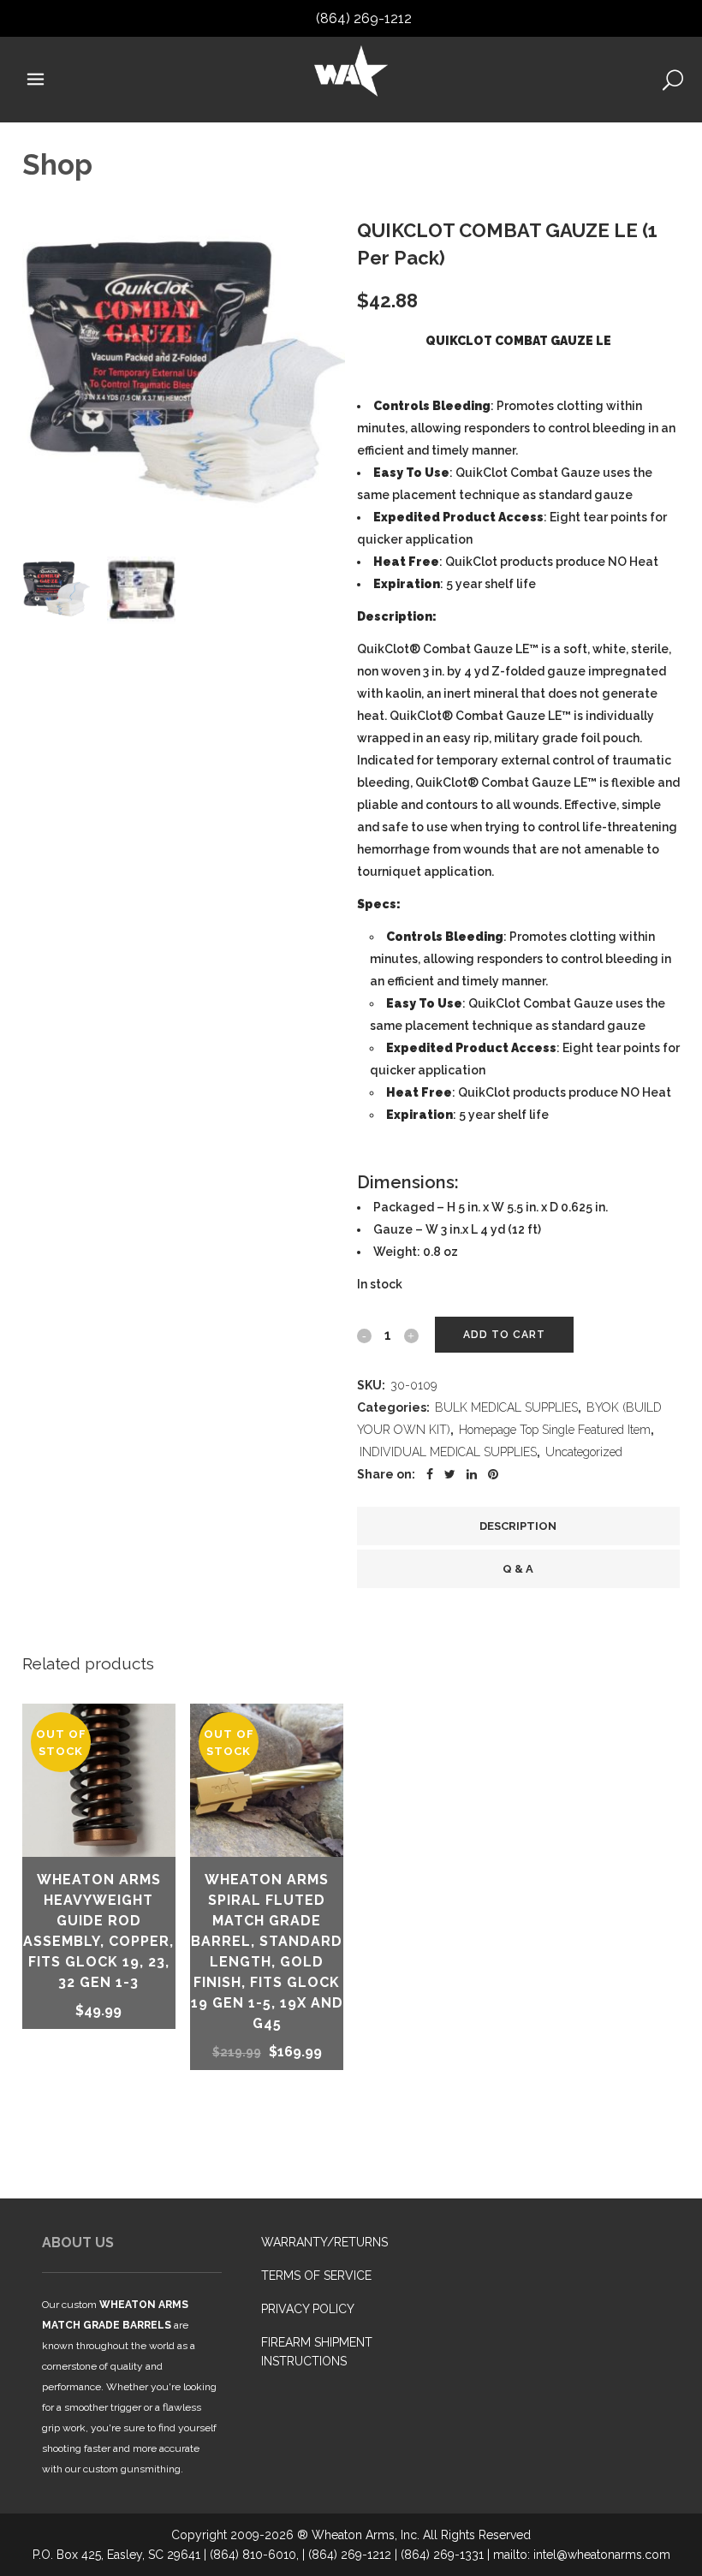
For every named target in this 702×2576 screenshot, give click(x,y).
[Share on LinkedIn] (472, 1474)
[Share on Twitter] (450, 1474)
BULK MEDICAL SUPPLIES (506, 1407)
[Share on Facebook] (430, 1474)
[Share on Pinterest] (493, 1474)
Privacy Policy (308, 2309)
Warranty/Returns (324, 2242)
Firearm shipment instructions (317, 2352)
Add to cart (504, 1335)
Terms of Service (316, 2276)
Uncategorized (584, 1452)
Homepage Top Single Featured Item (555, 1430)
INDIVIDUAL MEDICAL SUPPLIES (448, 1452)
